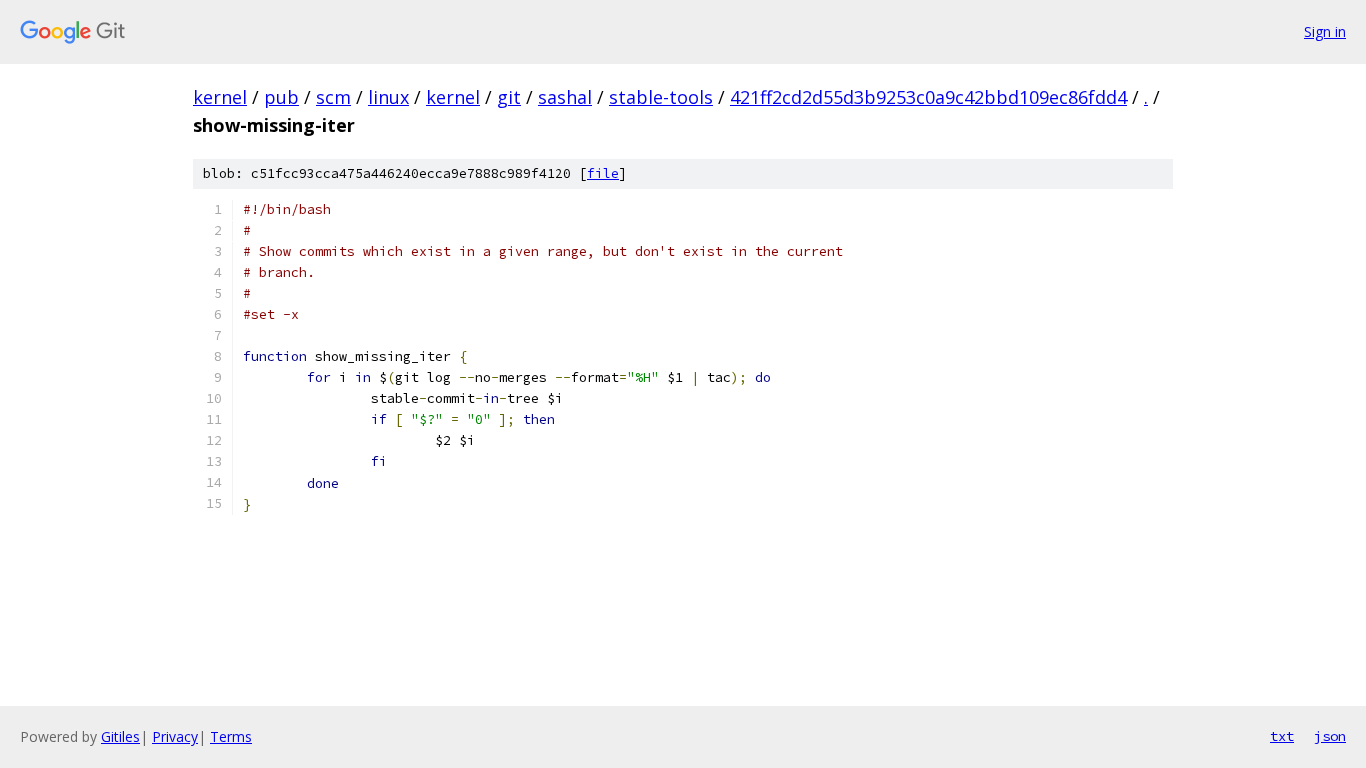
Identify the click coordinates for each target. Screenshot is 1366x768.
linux (388, 97)
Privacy (175, 736)
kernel (220, 97)
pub (281, 97)
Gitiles (120, 736)
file (603, 173)
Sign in (1325, 31)
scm (333, 97)
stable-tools (661, 97)
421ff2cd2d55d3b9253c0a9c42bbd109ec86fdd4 (928, 97)
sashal (565, 97)
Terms (231, 736)
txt (1282, 736)
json (1330, 736)
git (509, 97)
